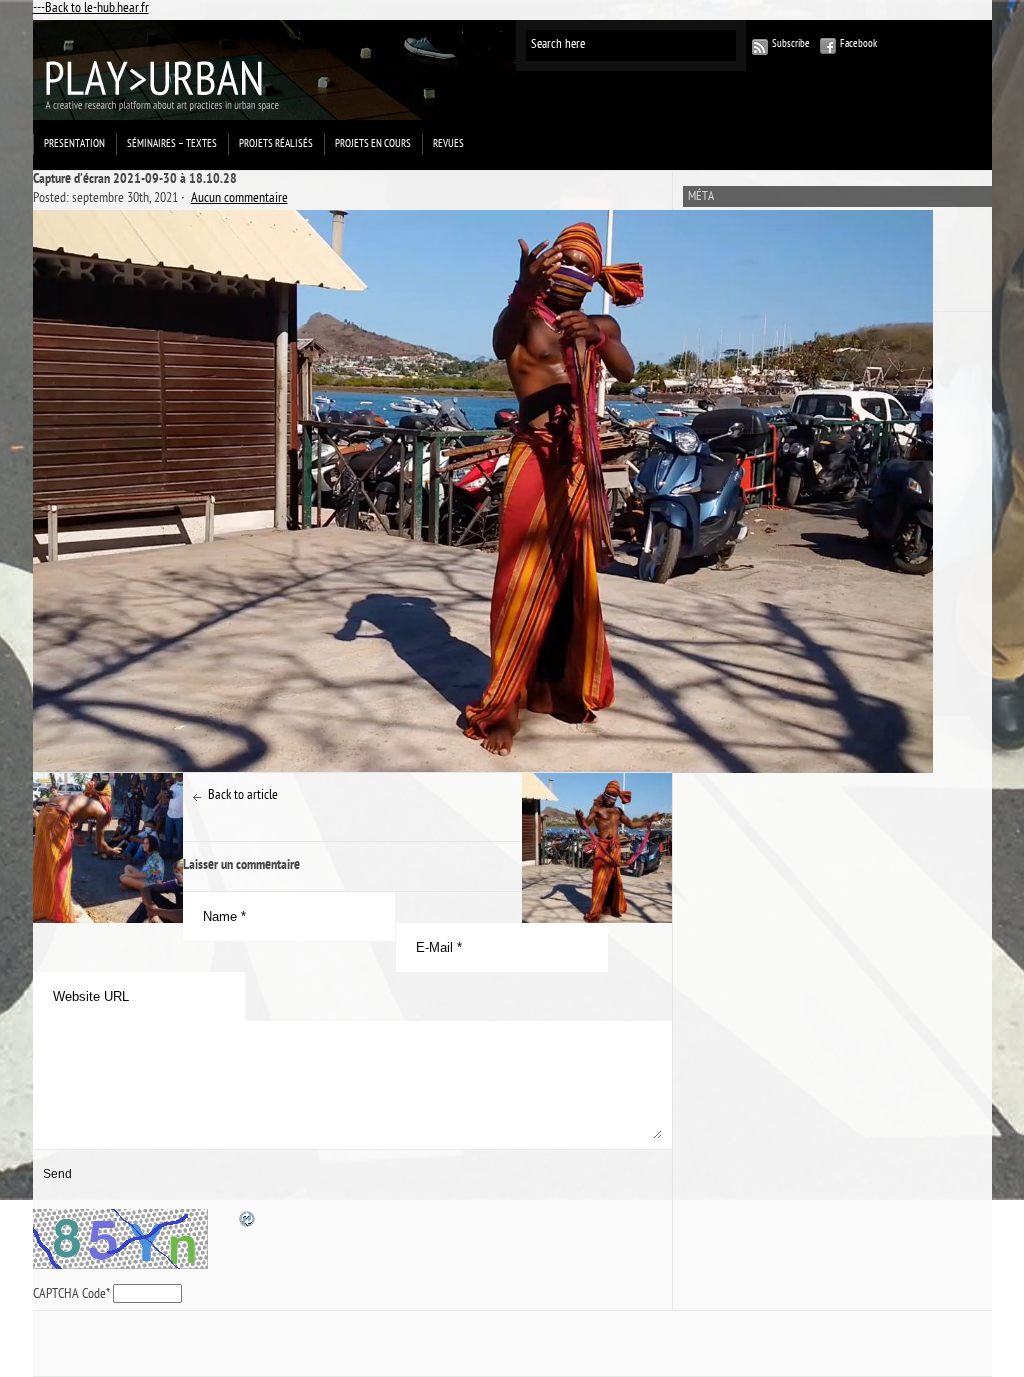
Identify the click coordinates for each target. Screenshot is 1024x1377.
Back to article (243, 796)
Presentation (74, 144)
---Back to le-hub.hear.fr (91, 9)
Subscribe (791, 44)
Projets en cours (373, 144)
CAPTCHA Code (69, 1295)
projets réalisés (276, 144)
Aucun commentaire (239, 199)
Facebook (858, 44)
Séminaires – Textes (172, 144)
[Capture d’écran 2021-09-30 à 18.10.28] (352, 491)
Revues (448, 144)
